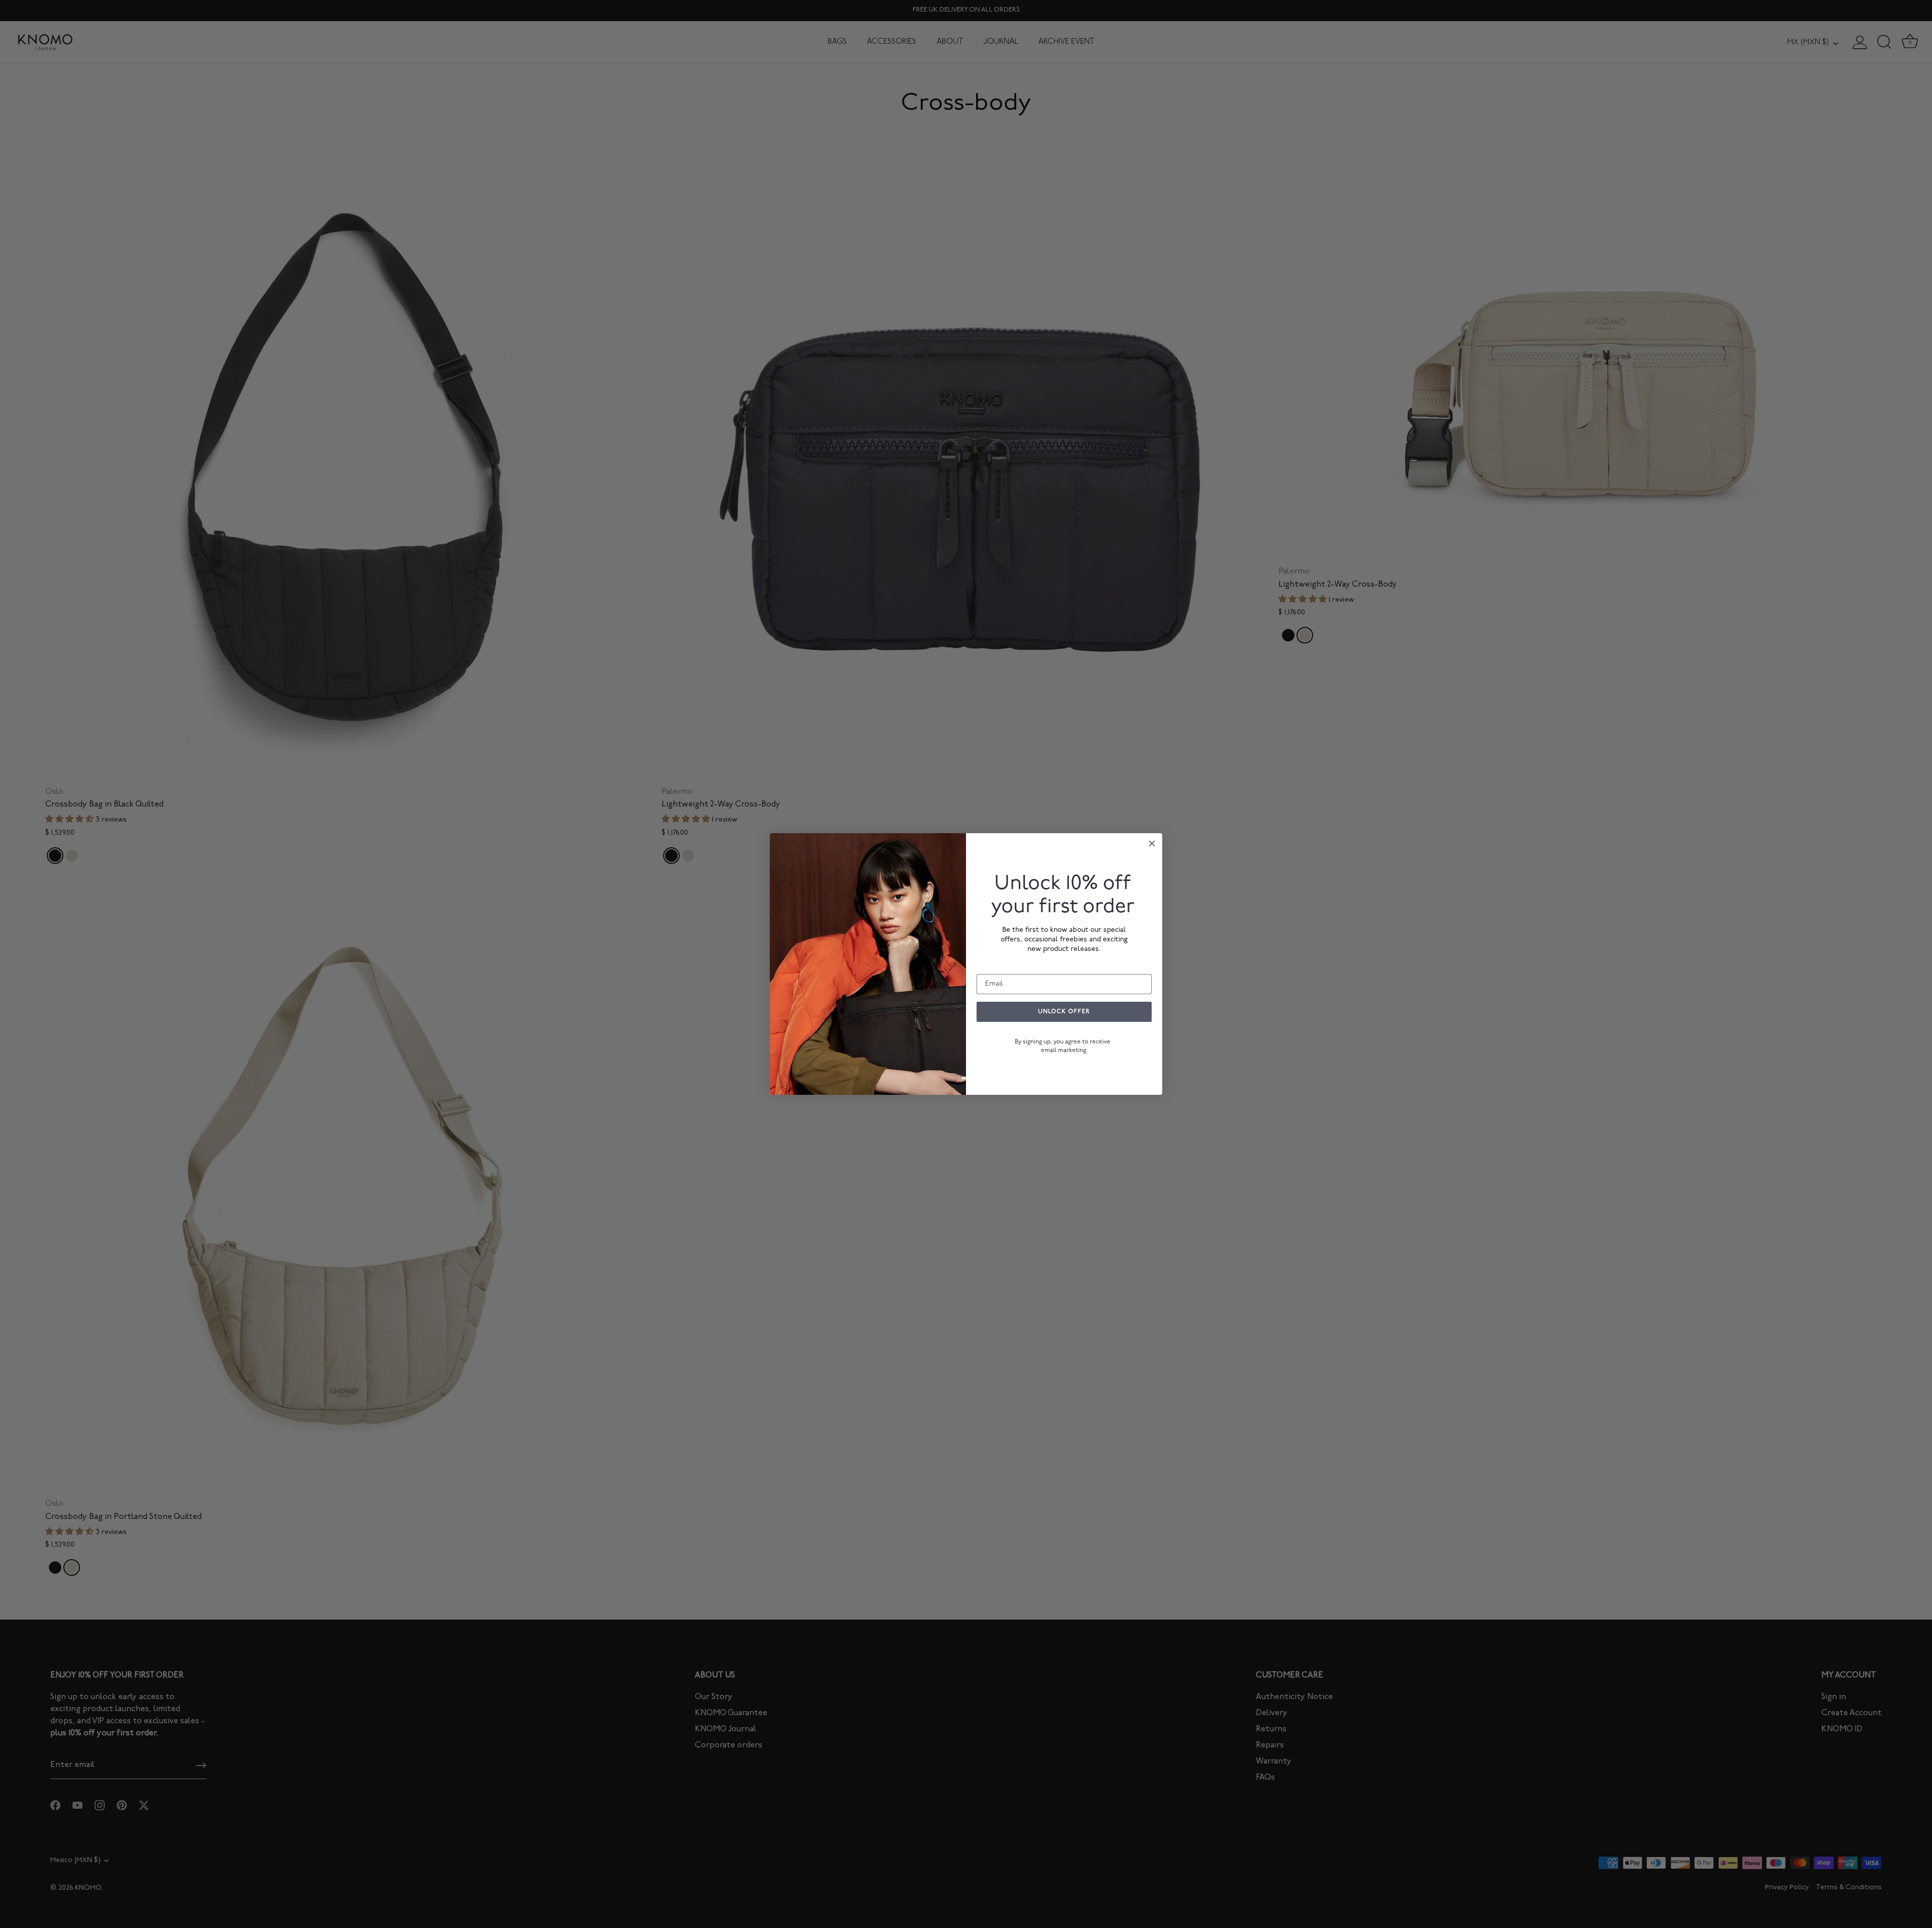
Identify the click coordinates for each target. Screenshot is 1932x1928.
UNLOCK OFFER (1064, 1012)
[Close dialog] (1152, 843)
